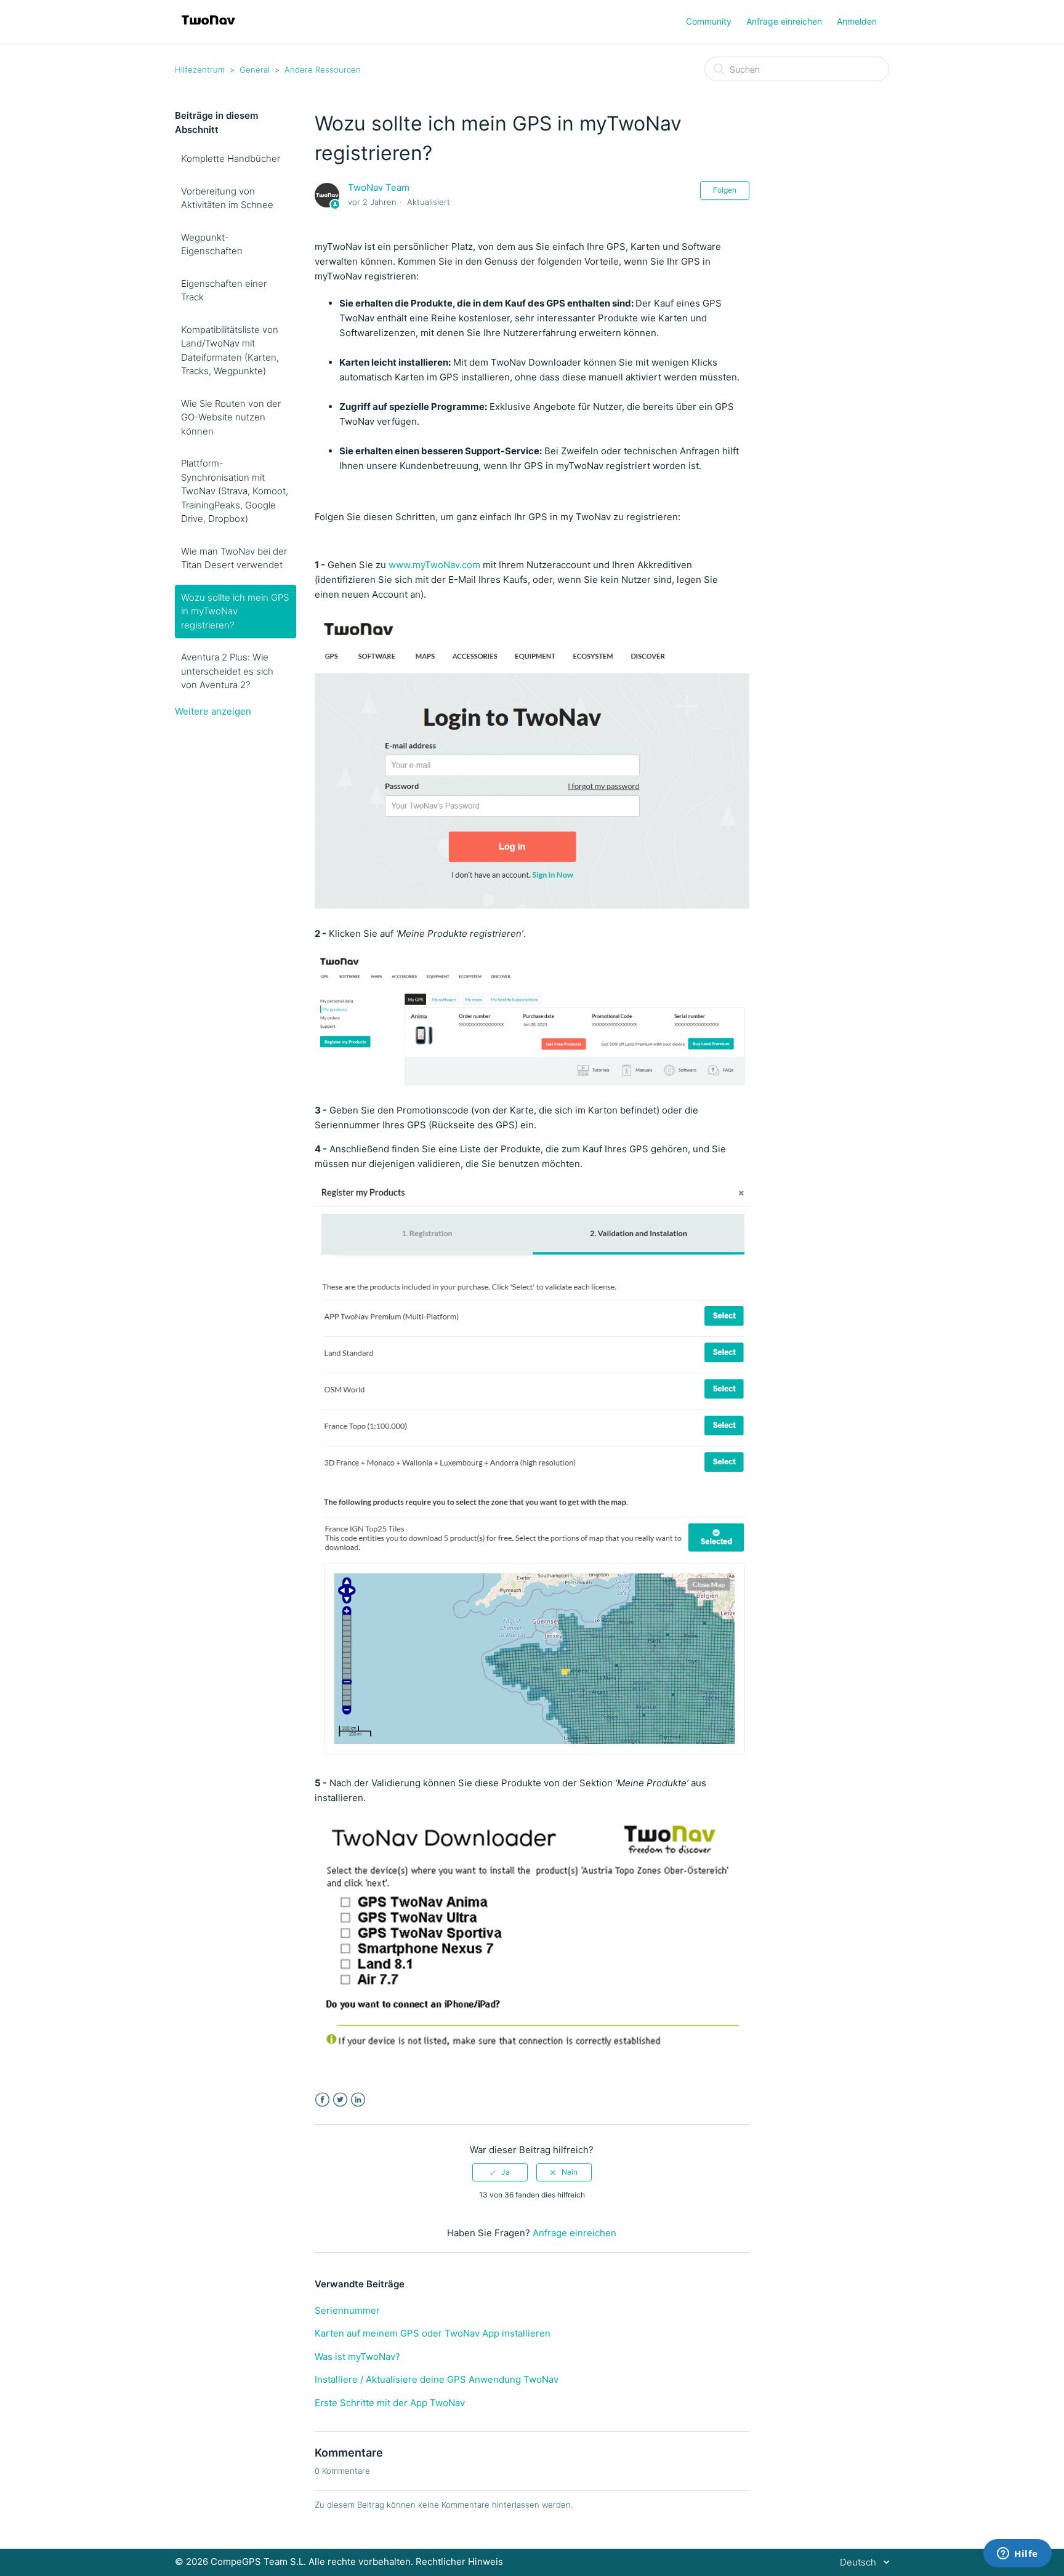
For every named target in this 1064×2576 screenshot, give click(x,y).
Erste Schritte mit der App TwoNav (390, 2403)
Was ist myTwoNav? (357, 2357)
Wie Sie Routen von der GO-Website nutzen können (231, 417)
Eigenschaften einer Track (224, 291)
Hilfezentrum (200, 70)
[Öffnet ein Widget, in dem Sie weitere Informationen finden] (1018, 2554)
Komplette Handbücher (231, 158)
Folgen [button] (725, 190)
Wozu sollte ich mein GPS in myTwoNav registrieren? (235, 611)
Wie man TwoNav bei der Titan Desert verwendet (234, 558)
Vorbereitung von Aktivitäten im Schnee (227, 198)
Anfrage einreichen (784, 21)
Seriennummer (347, 2310)
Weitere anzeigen (213, 711)
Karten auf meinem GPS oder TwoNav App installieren (433, 2333)
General (255, 70)
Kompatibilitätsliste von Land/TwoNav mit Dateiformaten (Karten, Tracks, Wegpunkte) (230, 351)
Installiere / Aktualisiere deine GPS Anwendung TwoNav (437, 2379)
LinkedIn (358, 2100)
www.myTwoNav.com (434, 565)
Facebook (322, 2100)
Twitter (340, 2100)
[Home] (208, 28)
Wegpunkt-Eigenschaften (212, 244)
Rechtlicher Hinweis (459, 2562)
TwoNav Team (379, 187)
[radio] (500, 2172)
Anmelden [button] (857, 21)
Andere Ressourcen (323, 70)
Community (709, 21)
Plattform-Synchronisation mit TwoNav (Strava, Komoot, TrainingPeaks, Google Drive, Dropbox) (235, 491)
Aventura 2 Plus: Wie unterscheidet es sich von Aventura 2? (227, 671)
